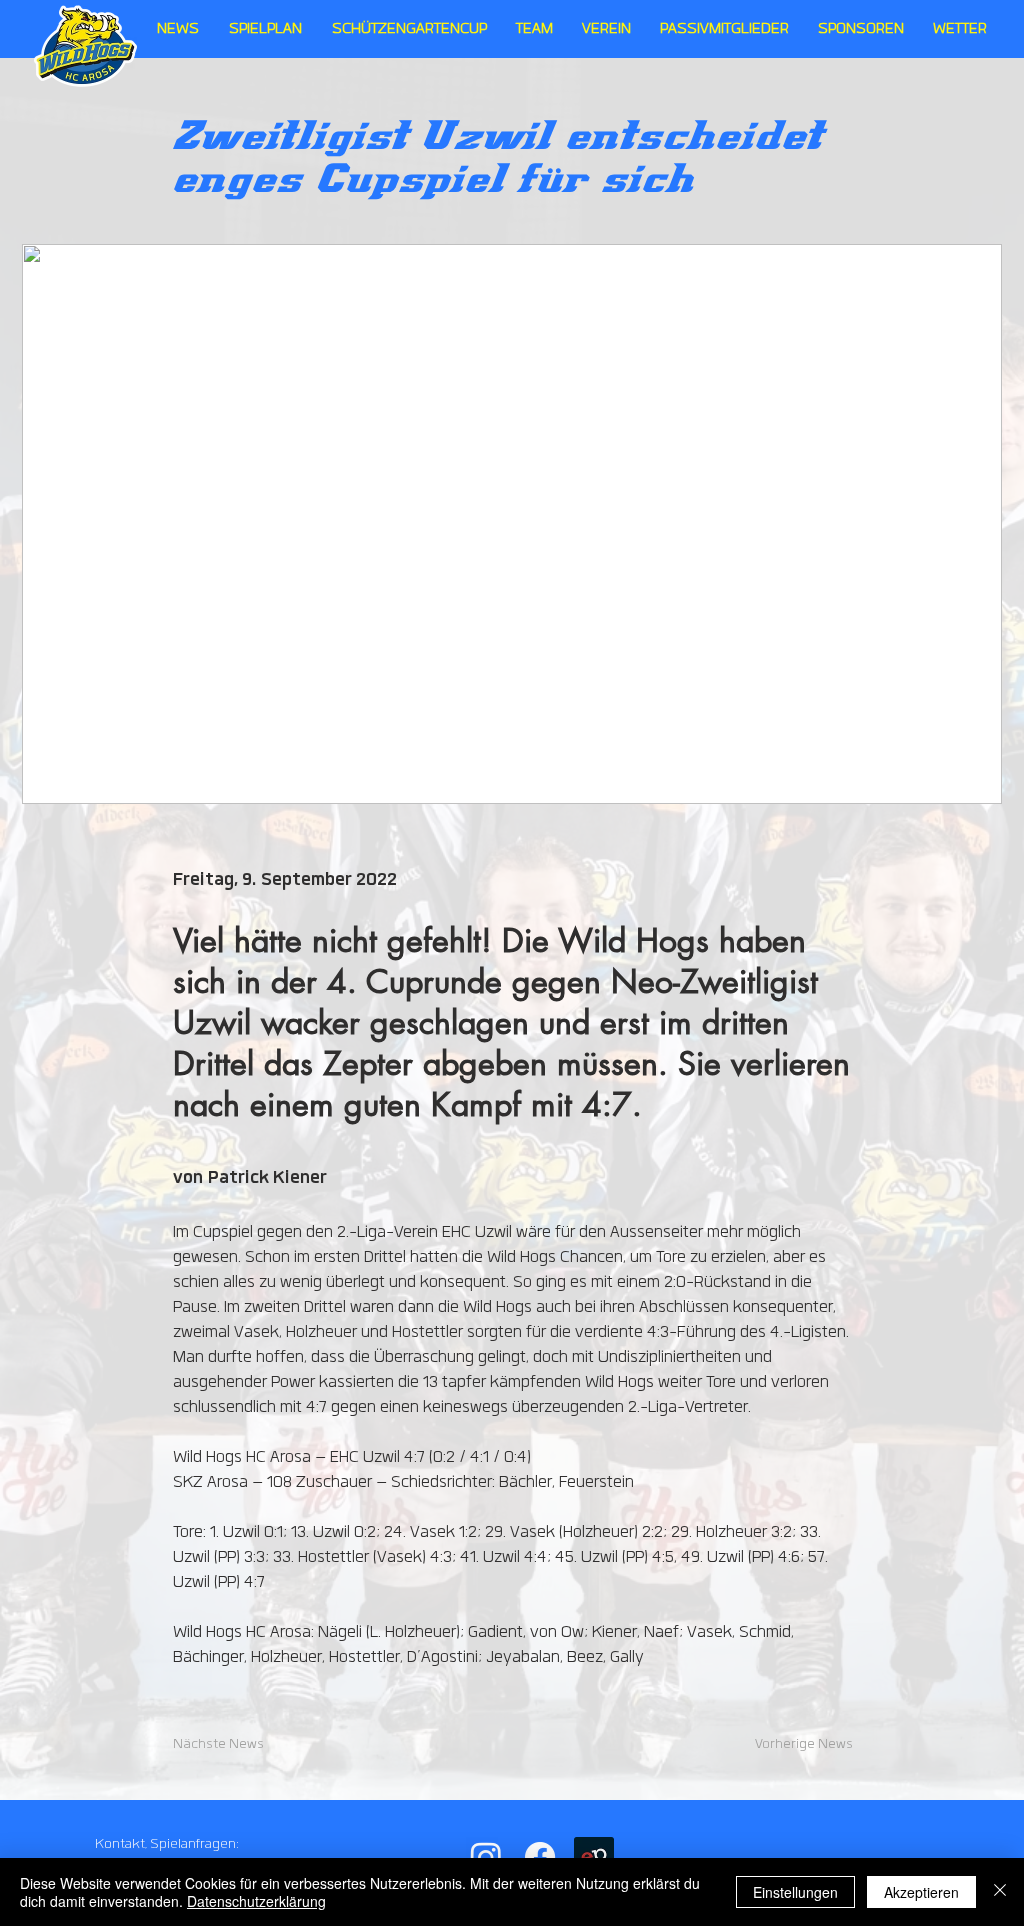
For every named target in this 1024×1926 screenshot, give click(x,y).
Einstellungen (795, 1892)
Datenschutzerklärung (256, 1901)
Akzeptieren (921, 1892)
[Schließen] (1000, 1892)
